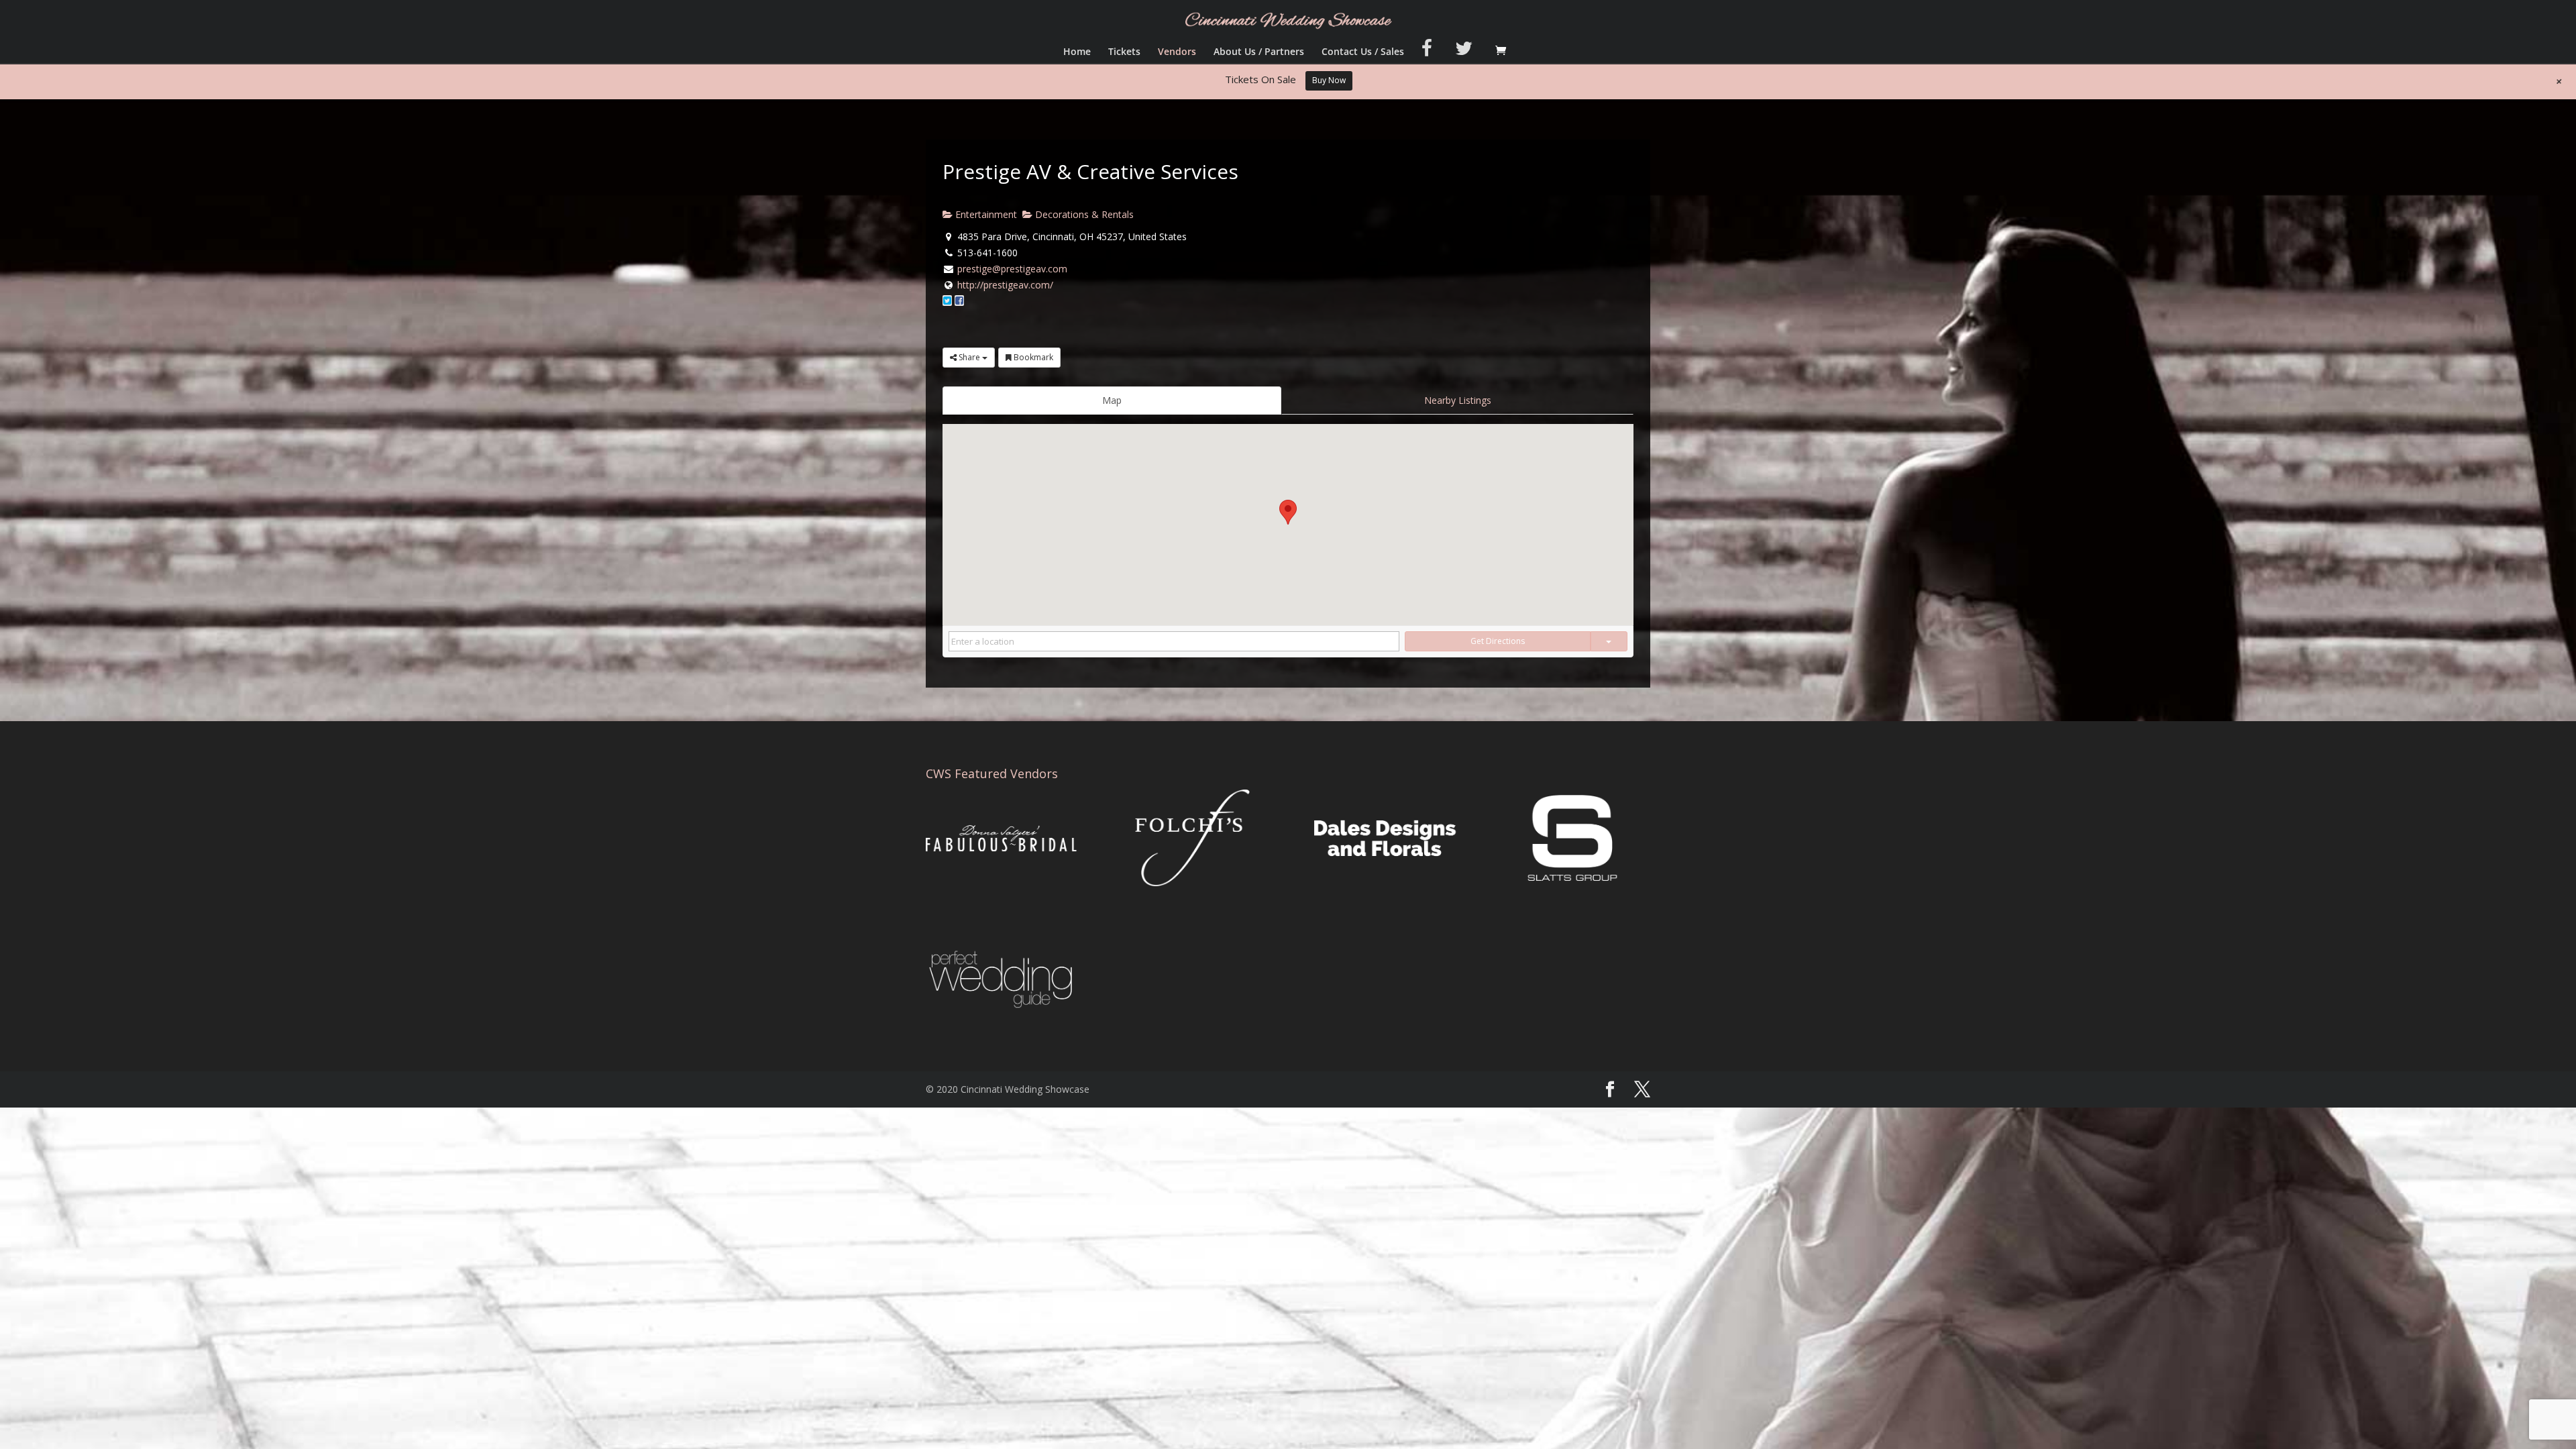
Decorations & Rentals (1083, 214)
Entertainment (985, 214)
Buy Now (1329, 80)
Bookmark (1032, 357)
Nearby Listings (1458, 400)
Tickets (1124, 52)
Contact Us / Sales (1363, 52)
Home (1077, 52)
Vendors (1177, 52)
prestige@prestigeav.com (1012, 269)
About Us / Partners (1259, 52)
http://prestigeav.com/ (1005, 285)
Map (1112, 400)
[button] (1288, 512)
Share (969, 357)
